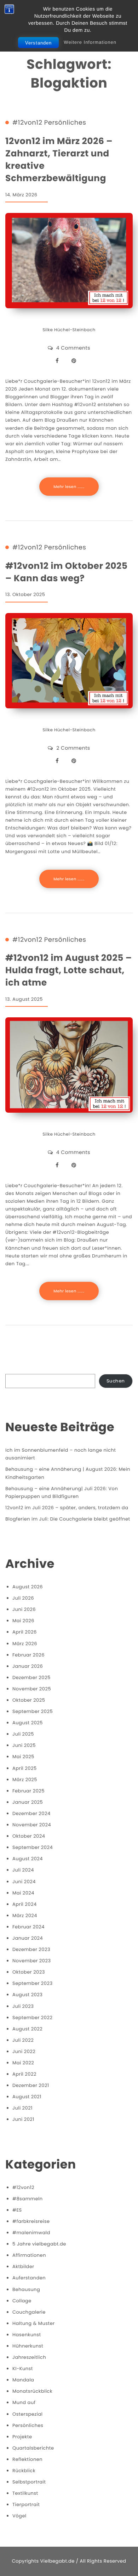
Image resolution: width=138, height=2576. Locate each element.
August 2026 (28, 1587)
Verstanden (38, 43)
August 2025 (28, 1723)
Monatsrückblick (32, 2391)
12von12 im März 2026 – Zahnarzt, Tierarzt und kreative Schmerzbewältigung (59, 160)
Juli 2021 (22, 2108)
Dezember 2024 (31, 1813)
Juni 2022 (24, 2051)
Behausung (26, 2289)
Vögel (19, 2516)
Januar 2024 (28, 1938)
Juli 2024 (23, 1870)
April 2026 (25, 1632)
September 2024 (33, 1847)
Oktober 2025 (29, 1700)
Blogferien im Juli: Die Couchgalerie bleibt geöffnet (68, 1519)
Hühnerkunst (28, 2346)
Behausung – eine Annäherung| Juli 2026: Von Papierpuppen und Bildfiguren (62, 1492)
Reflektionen (27, 2459)
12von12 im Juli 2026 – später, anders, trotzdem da (67, 1508)
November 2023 (32, 1961)
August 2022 (27, 2029)
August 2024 (28, 1859)
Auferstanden (29, 2278)
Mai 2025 (23, 1757)
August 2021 (27, 2097)
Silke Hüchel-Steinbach (69, 330)
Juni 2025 (24, 1745)
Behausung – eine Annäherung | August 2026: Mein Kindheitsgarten (68, 1473)
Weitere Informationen (90, 42)
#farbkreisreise (31, 2221)
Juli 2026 (23, 1598)
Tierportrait (26, 2504)
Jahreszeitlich (29, 2357)
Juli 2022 (23, 2040)
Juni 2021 (23, 2119)
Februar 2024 (28, 1927)
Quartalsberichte (33, 2448)
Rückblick (24, 2471)
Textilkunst (25, 2493)
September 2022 (32, 2018)
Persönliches (65, 123)
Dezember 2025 (31, 1677)
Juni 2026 (24, 1609)
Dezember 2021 (31, 2085)
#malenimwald (31, 2233)
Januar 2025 (28, 1802)
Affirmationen (29, 2255)
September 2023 (33, 1983)
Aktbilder (23, 2266)
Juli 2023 (23, 2006)
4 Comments (73, 348)
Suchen (116, 1381)
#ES (17, 2210)
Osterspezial (27, 2414)
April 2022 (24, 2074)
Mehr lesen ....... (69, 487)
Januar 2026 (28, 1666)
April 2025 (25, 1768)
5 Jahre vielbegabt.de (39, 2244)
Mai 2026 (23, 1621)
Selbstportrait (29, 2482)
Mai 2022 (23, 2063)
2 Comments (73, 748)
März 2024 (25, 1915)
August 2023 (27, 1995)
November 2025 (32, 1689)
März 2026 (25, 1644)
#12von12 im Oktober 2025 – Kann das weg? (66, 572)
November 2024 (32, 1825)
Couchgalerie (29, 2312)
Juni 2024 (24, 1882)
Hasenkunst (27, 2335)
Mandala (23, 2380)
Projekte (22, 2437)
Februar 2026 (28, 1655)
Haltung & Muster (34, 2323)
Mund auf (24, 2402)
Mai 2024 (23, 1893)
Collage (22, 2301)
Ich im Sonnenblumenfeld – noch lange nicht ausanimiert (61, 1454)
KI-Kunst (23, 2369)
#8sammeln (28, 2199)
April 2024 (25, 1904)
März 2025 (25, 1780)
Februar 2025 (28, 1791)
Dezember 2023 (31, 1949)
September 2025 (33, 1711)
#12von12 (27, 123)
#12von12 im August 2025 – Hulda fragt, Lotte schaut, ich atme (69, 970)
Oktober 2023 (29, 1972)
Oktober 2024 (29, 1836)
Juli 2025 (23, 1734)
